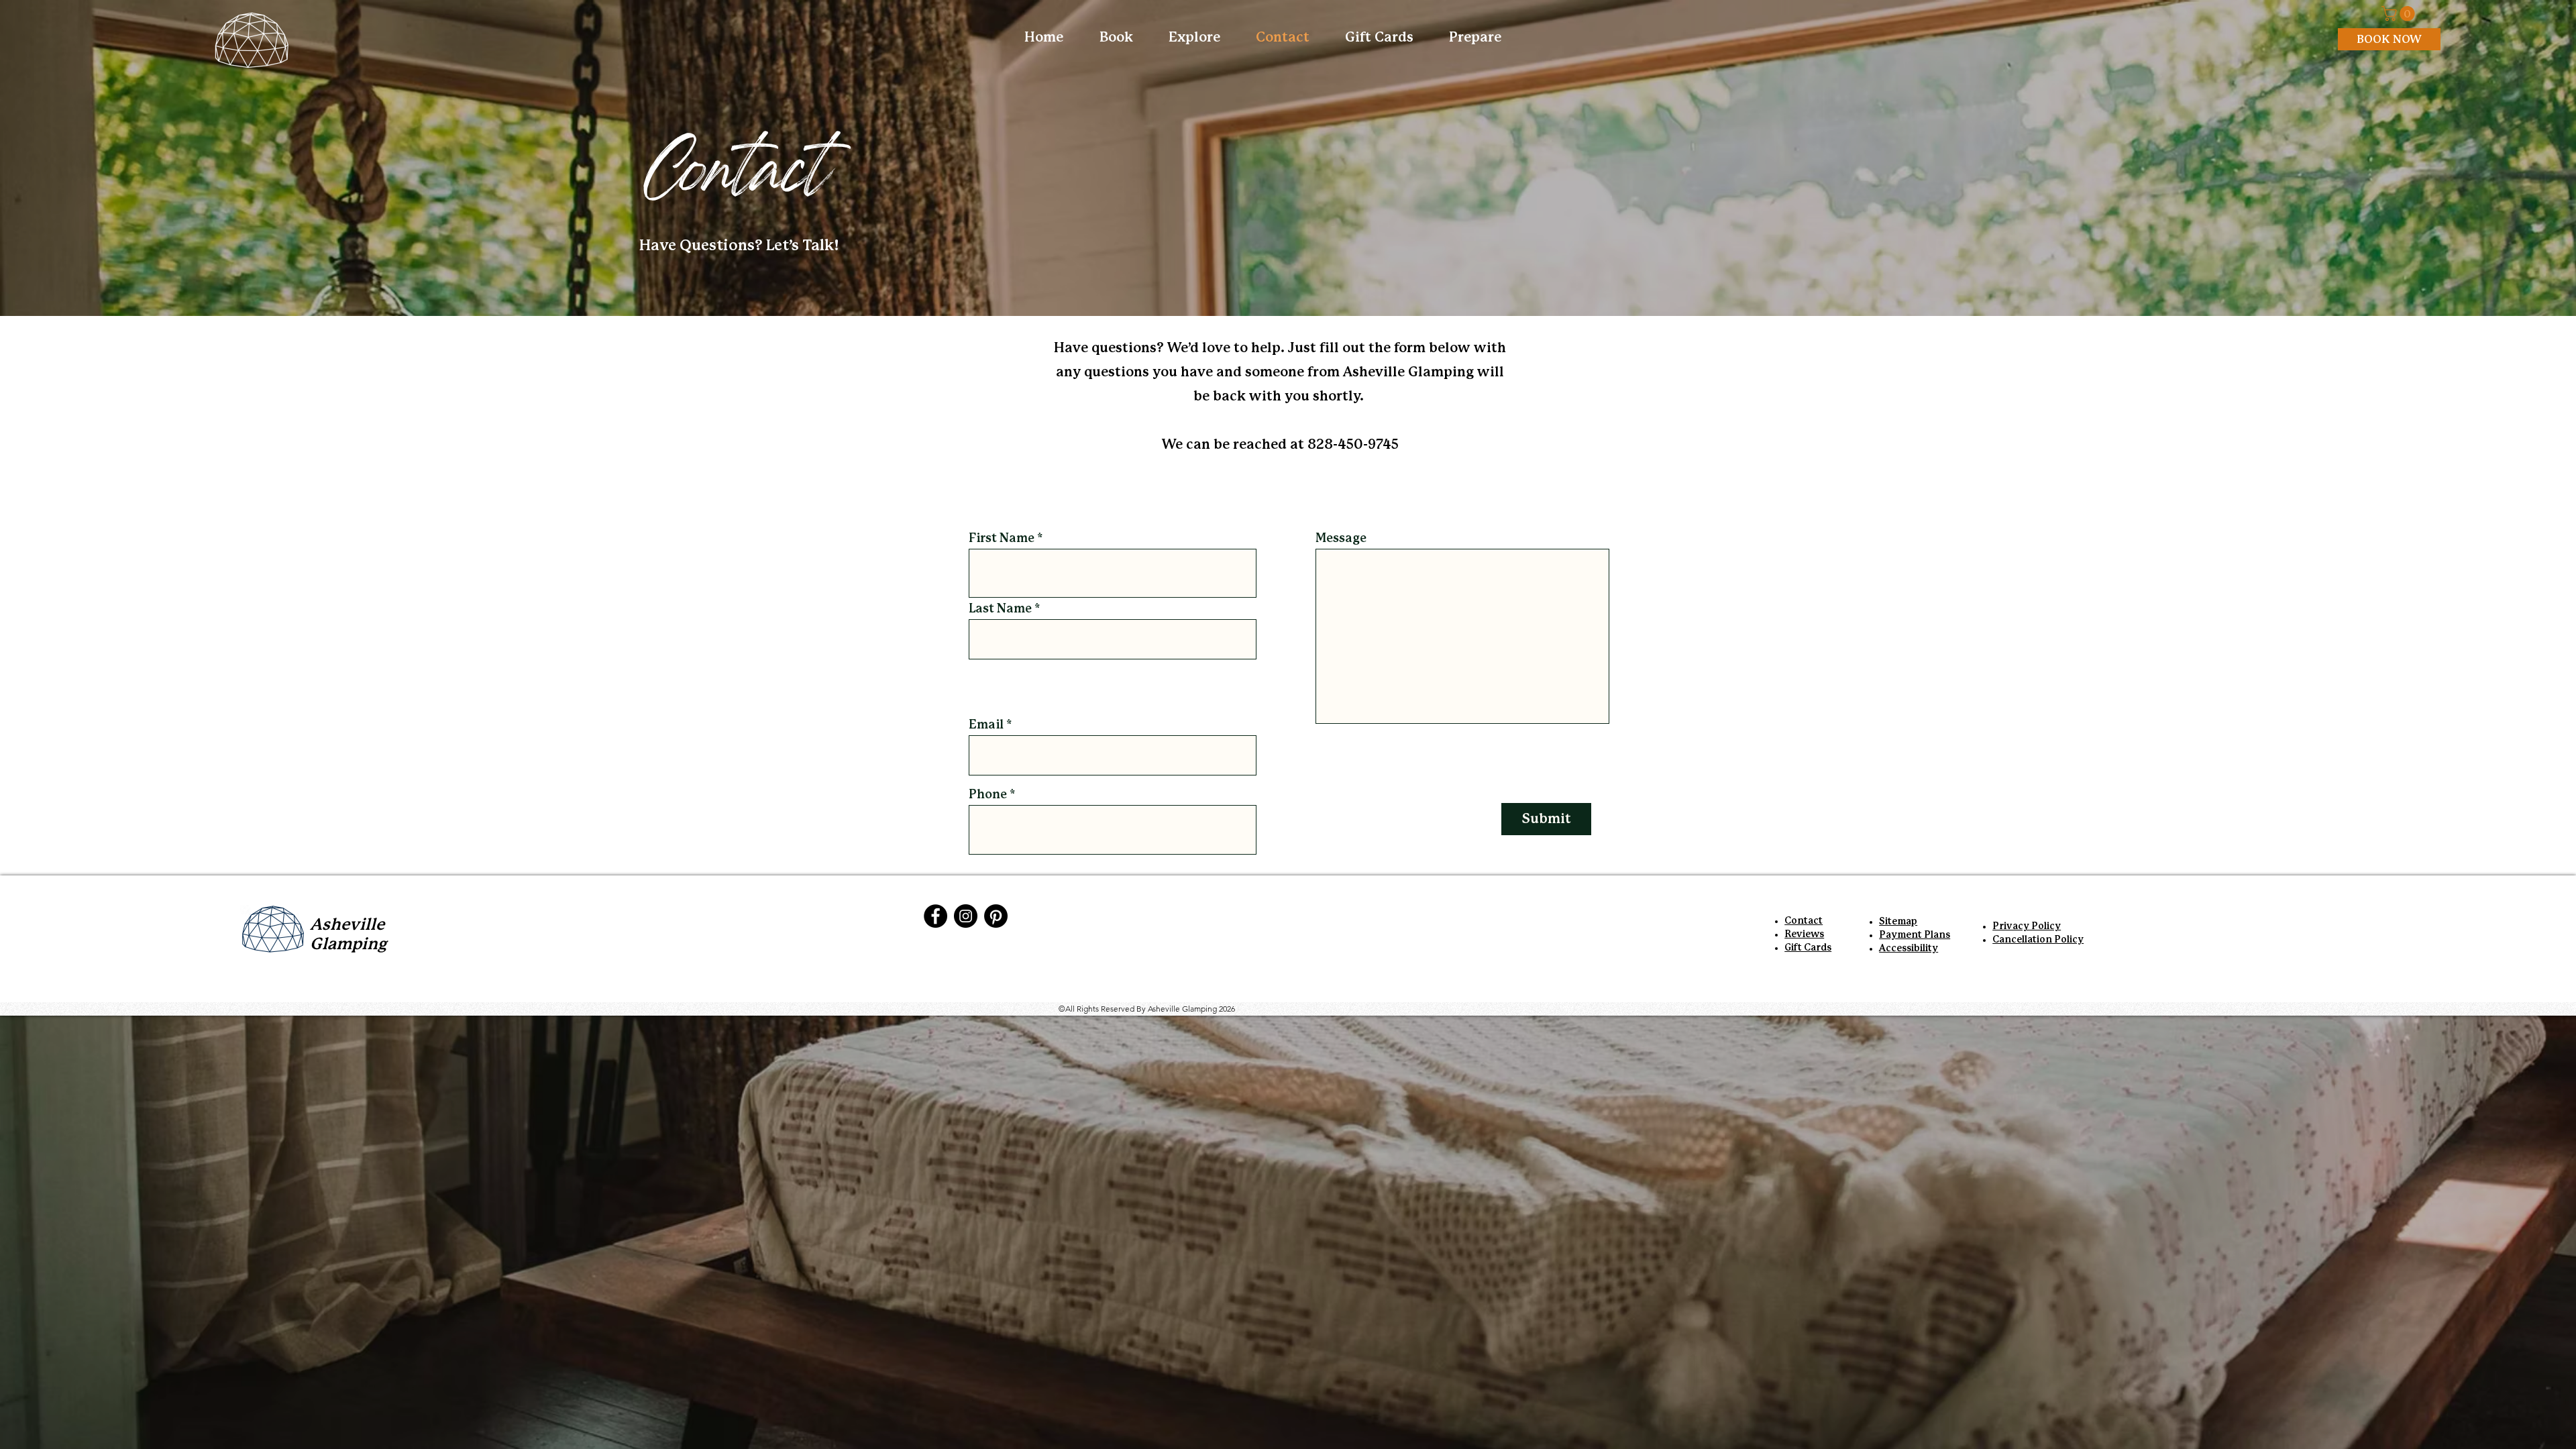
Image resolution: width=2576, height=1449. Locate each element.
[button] (2400, 13)
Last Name (1000, 609)
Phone (988, 795)
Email (986, 725)
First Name (1002, 539)
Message (1341, 539)
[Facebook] (935, 916)
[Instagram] (966, 916)
